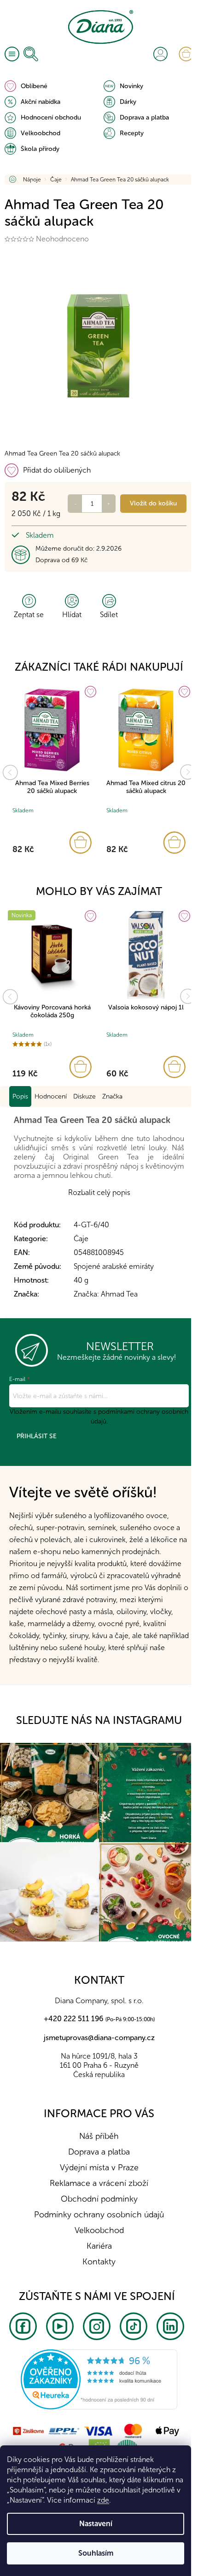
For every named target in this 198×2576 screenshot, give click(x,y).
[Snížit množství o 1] (75, 504)
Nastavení (96, 2524)
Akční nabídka (41, 102)
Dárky (128, 102)
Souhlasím (96, 2553)
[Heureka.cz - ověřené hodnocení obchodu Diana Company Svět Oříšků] (99, 2379)
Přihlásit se (37, 1436)
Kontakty (99, 2262)
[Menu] (12, 54)
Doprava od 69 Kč (61, 560)
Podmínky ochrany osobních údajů (99, 2215)
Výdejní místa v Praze (99, 2168)
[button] (52, 843)
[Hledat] (31, 54)
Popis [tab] (20, 1096)
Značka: (106, 1294)
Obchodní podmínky (99, 2199)
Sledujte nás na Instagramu (99, 1720)
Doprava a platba (144, 117)
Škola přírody (40, 149)
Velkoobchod (41, 133)
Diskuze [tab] (84, 1096)
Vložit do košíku (153, 503)
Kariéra (99, 2246)
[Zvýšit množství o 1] (109, 504)
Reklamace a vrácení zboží (99, 2183)
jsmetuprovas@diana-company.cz (99, 2038)
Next (188, 772)
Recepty (132, 133)
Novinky (131, 86)
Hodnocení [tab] (51, 1096)
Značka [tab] (112, 1096)
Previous (10, 772)
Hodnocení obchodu (51, 117)
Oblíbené (34, 86)
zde (103, 2500)
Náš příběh (99, 2136)
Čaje (81, 1239)
